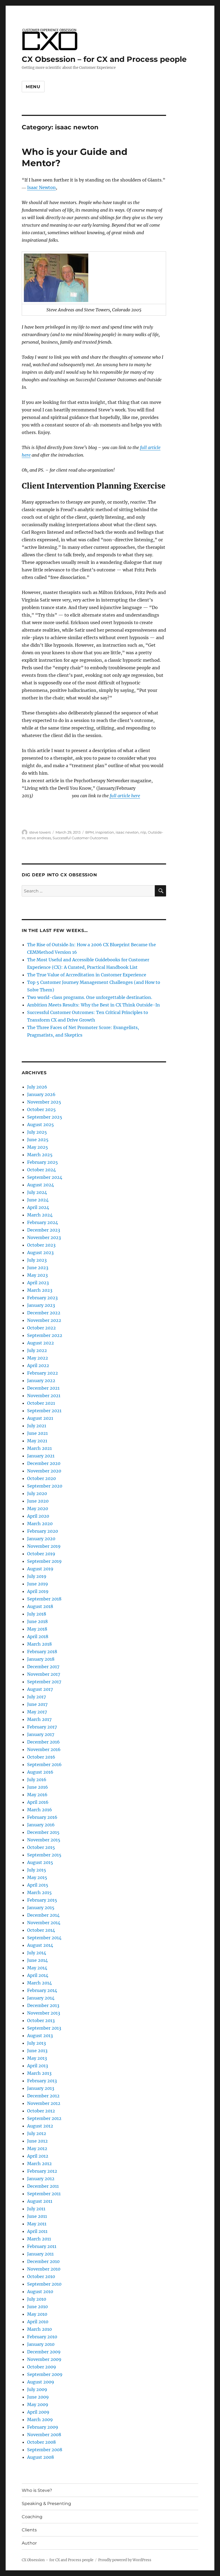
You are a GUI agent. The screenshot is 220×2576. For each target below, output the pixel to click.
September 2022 (45, 1335)
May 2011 (37, 2224)
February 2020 (43, 1531)
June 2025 (38, 1140)
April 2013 (38, 2066)
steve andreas (39, 838)
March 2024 (40, 1215)
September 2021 (44, 1411)
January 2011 (40, 2254)
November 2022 (44, 1320)
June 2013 (37, 2051)
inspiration (105, 832)
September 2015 (44, 1855)
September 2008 (45, 2450)
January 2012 (41, 2179)
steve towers (40, 832)
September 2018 (44, 1599)
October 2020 (41, 1478)
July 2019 (37, 1576)
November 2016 (44, 1749)
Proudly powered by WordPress (125, 2560)
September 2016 (44, 1764)
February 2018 (42, 1652)
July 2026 (37, 1087)
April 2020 (38, 1516)
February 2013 (42, 2081)
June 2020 (38, 1501)
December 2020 (44, 1463)
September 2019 (44, 1561)
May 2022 (38, 1358)
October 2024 (41, 1170)
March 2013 (39, 2073)
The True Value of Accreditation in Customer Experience (87, 975)
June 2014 (37, 1960)
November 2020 (44, 1471)
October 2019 (41, 1554)
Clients (29, 2530)
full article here (125, 796)
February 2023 (42, 1298)
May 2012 (37, 2148)
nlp (143, 832)
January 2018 (41, 1659)
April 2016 (38, 1802)
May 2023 (37, 1275)
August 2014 (40, 1945)
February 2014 (42, 1990)
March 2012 (39, 2164)
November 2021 (44, 1396)
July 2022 (37, 1350)
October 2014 (41, 1930)
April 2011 (37, 2231)
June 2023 (38, 1268)
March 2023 (40, 1290)
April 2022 (38, 1365)
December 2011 (43, 2186)
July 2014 (37, 1953)
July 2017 (36, 1697)
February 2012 (42, 2171)
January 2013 (41, 2088)
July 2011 (36, 2209)
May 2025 (38, 1147)
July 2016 (37, 1780)
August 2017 (40, 1689)
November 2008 (44, 2435)
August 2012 (40, 2126)
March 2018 (39, 1644)
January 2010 (41, 2344)
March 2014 (39, 1983)
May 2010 (37, 2314)
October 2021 (41, 1403)
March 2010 (39, 2329)
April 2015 (38, 1885)
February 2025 (43, 1162)
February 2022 (43, 1373)
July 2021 (37, 1426)
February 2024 (43, 1222)
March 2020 (40, 1524)
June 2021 (37, 1433)
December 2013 (43, 2005)
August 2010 (40, 2292)
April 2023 (38, 1283)
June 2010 (37, 2307)
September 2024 (45, 1177)
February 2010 (42, 2337)
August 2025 (41, 1125)
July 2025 (37, 1132)
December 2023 (44, 1230)
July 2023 (37, 1260)
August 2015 (40, 1862)
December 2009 (44, 2352)
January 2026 (41, 1094)
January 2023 (41, 1305)
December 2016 (43, 1742)
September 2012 (44, 2118)
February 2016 (42, 1817)
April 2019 (38, 1591)
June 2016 (38, 1787)
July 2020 (37, 1493)
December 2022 (44, 1313)
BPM (89, 832)
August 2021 (40, 1418)
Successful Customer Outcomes (80, 838)
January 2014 (41, 1998)
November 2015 (44, 1840)
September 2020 (45, 1486)
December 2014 (43, 1915)
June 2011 (37, 2216)
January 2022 (41, 1380)
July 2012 (37, 2133)
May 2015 (37, 1877)
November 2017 (44, 1674)
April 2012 (38, 2156)
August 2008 (41, 2457)
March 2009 (40, 2420)
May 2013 (37, 2058)
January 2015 (41, 1908)
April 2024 (38, 1207)
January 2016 (41, 1825)
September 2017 (44, 1682)
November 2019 (44, 1546)
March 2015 (39, 1892)
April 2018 (38, 1636)
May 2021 (37, 1441)
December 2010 (43, 2261)
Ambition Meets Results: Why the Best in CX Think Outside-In (93, 1005)
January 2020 (41, 1539)
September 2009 (45, 2374)
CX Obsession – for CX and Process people (104, 59)
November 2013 (44, 2013)
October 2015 (41, 1847)
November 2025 (44, 1102)
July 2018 (37, 1614)
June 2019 (38, 1584)
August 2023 (40, 1253)
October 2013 (41, 2020)
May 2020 (38, 1508)
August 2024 (41, 1185)
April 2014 (38, 1975)
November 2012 (44, 2103)
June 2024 (38, 1200)
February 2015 (42, 1900)
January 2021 (41, 1456)
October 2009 (42, 2367)
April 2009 (38, 2412)
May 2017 (37, 1712)
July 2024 (37, 1192)
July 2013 (36, 2043)
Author (29, 2543)
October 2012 (41, 2111)
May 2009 (38, 2404)
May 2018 (37, 1629)
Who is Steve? (37, 2490)
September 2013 (44, 2028)
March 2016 (40, 1810)
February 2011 (42, 2246)
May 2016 (37, 1795)
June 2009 (38, 2397)
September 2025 (45, 1117)
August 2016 (40, 1772)
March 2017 (39, 1719)
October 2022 (41, 1328)
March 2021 (39, 1448)
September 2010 (44, 2284)
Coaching (32, 2517)
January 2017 (41, 1734)
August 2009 (41, 2382)
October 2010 (41, 2276)
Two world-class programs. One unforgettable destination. (90, 997)
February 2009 (43, 2427)
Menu (33, 87)
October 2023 (41, 1245)
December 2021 (43, 1388)
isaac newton (127, 832)
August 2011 (40, 2201)
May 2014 (37, 1968)
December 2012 (43, 2096)
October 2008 (41, 2442)
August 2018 (40, 1606)
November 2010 (44, 2269)
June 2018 (37, 1621)
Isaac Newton (41, 187)
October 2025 (41, 1109)
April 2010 (38, 2322)
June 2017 (37, 1704)
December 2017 (43, 1667)
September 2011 (44, 2194)
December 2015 (43, 1832)
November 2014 (44, 1923)
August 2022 (41, 1343)
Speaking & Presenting (46, 2504)
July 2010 (37, 2299)
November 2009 (44, 2359)
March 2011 (39, 2239)
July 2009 (37, 2389)
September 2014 (44, 1938)
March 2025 (40, 1155)
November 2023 (44, 1237)
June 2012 (37, 2141)
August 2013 (40, 2036)
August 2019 (40, 1569)
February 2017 (42, 1727)
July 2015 (37, 1870)
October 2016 (41, 1757)
